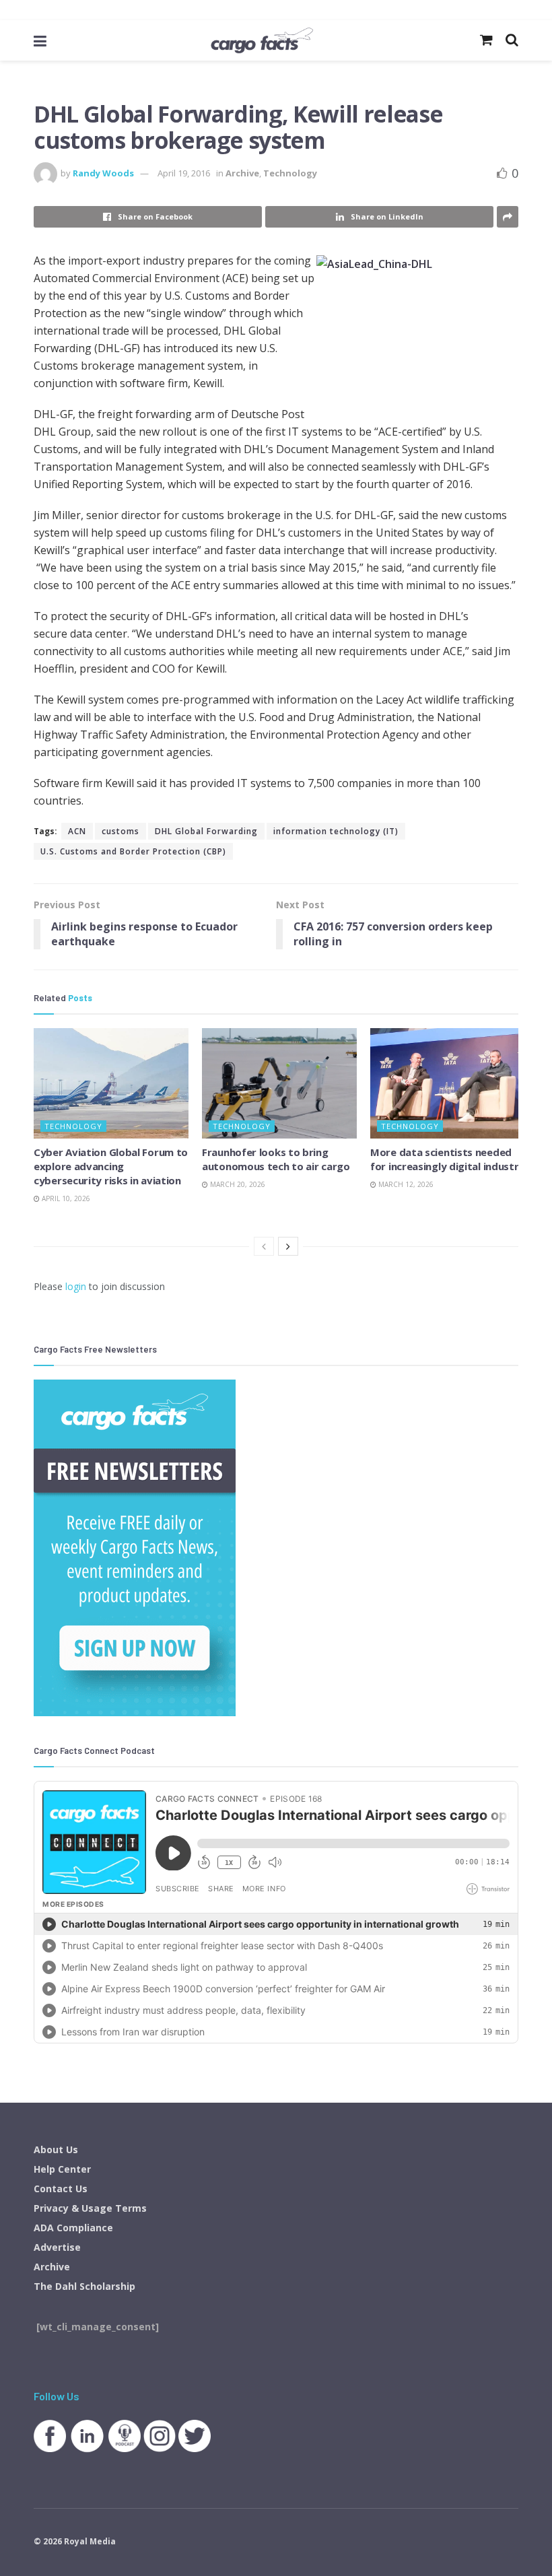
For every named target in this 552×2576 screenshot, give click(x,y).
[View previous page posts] (264, 1246)
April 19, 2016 (184, 173)
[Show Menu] (40, 40)
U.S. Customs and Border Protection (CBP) (133, 851)
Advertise (57, 2247)
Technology (290, 173)
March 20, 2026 (237, 1184)
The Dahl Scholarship (84, 2286)
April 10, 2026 (65, 1198)
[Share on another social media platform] (508, 217)
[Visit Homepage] (262, 40)
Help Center (62, 2169)
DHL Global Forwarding (206, 831)
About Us (56, 2149)
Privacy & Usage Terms (90, 2208)
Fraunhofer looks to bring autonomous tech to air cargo (276, 1159)
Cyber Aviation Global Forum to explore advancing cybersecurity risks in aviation (111, 1166)
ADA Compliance (73, 2228)
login (76, 1286)
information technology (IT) (336, 831)
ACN (77, 831)
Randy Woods (103, 173)
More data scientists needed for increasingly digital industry (447, 1159)
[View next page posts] (288, 1246)
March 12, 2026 (405, 1184)
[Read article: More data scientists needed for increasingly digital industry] (448, 1083)
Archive (242, 173)
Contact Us (61, 2189)
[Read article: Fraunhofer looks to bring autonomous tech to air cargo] (279, 1083)
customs (120, 831)
